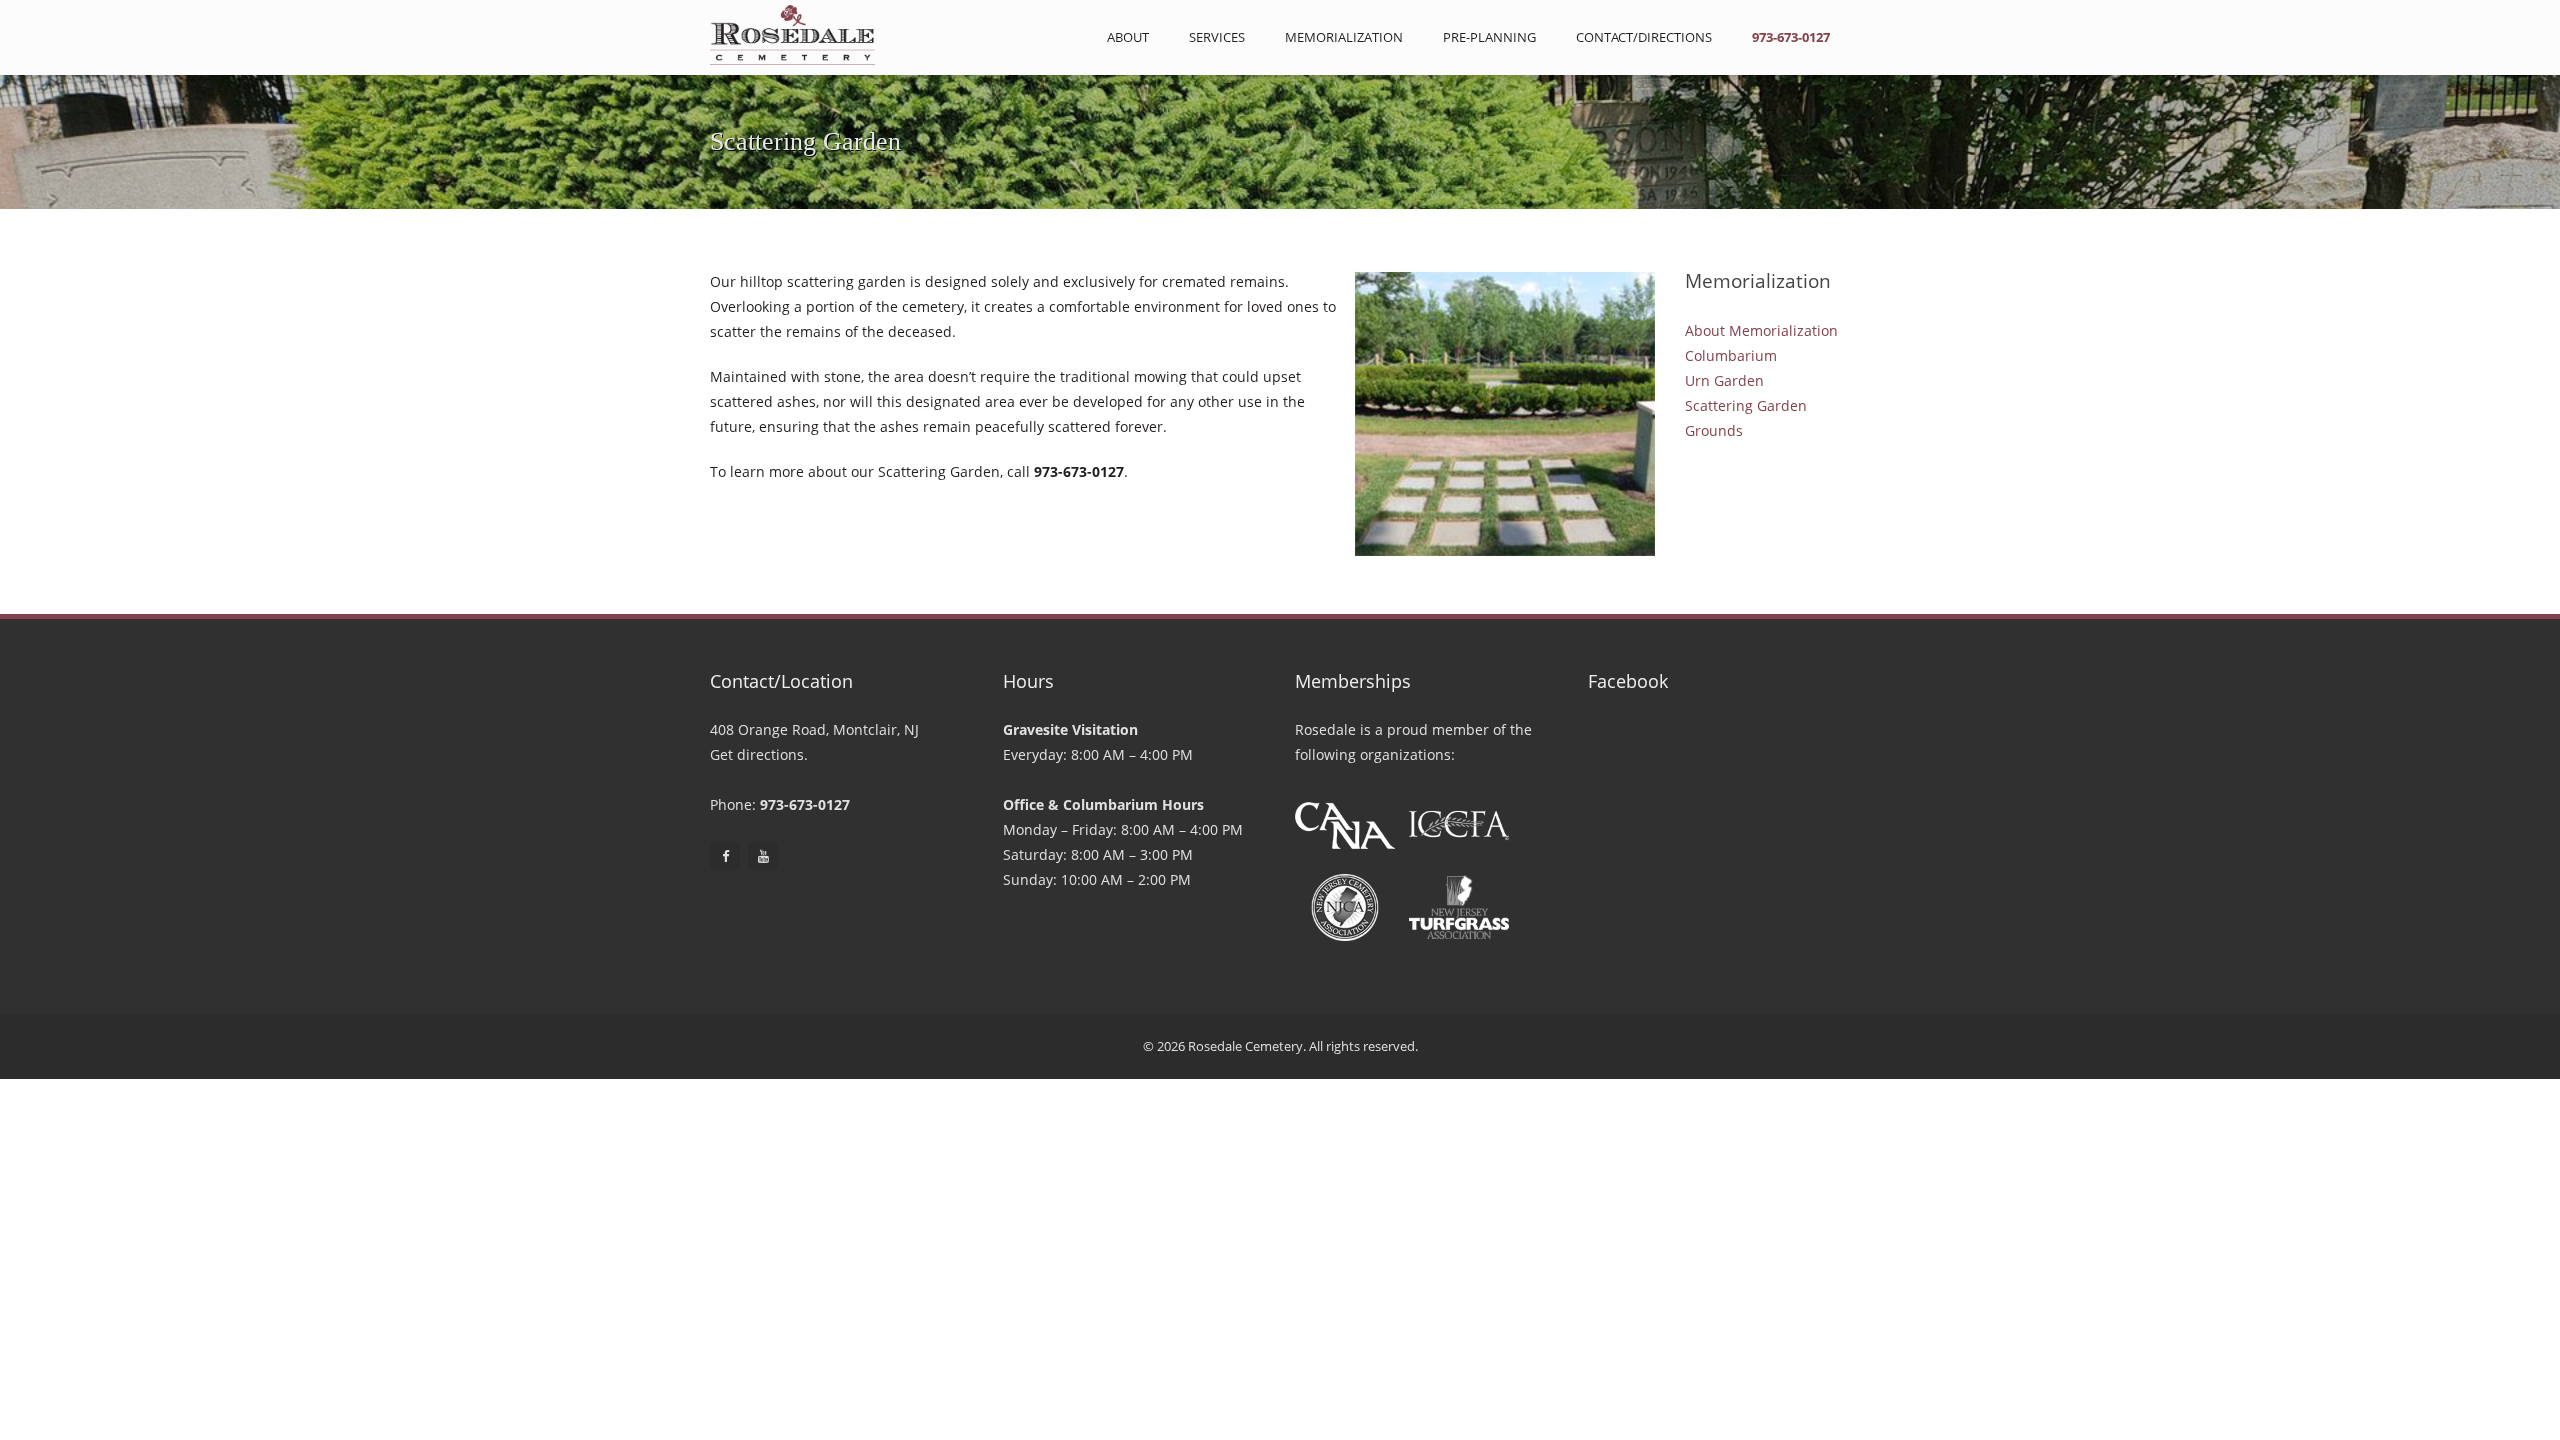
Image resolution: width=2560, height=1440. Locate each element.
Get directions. (759, 754)
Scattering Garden (1746, 405)
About (1128, 37)
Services (1217, 37)
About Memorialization (1761, 330)
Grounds (1714, 430)
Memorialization (1344, 37)
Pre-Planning (1489, 37)
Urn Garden (1724, 380)
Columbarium (1731, 355)
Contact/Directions (1644, 37)
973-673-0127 (1791, 37)
